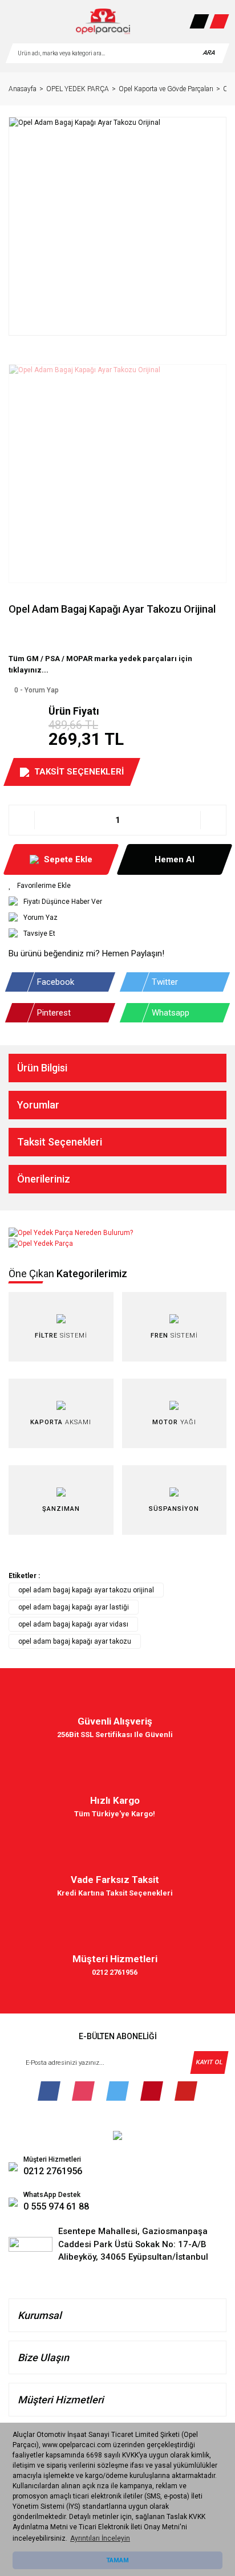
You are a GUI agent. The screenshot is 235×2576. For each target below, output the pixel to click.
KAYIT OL (209, 2062)
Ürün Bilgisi (42, 1068)
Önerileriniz (44, 1179)
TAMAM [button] (117, 2560)
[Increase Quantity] (213, 820)
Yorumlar (38, 1105)
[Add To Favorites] (117, 886)
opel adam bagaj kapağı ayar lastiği (74, 1607)
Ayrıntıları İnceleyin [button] (100, 2538)
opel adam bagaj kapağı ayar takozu (75, 1641)
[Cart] (219, 21)
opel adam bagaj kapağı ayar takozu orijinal (86, 1590)
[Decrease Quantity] (22, 820)
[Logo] (103, 21)
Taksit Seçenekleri (60, 1142)
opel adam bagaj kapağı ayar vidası (73, 1624)
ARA (209, 53)
